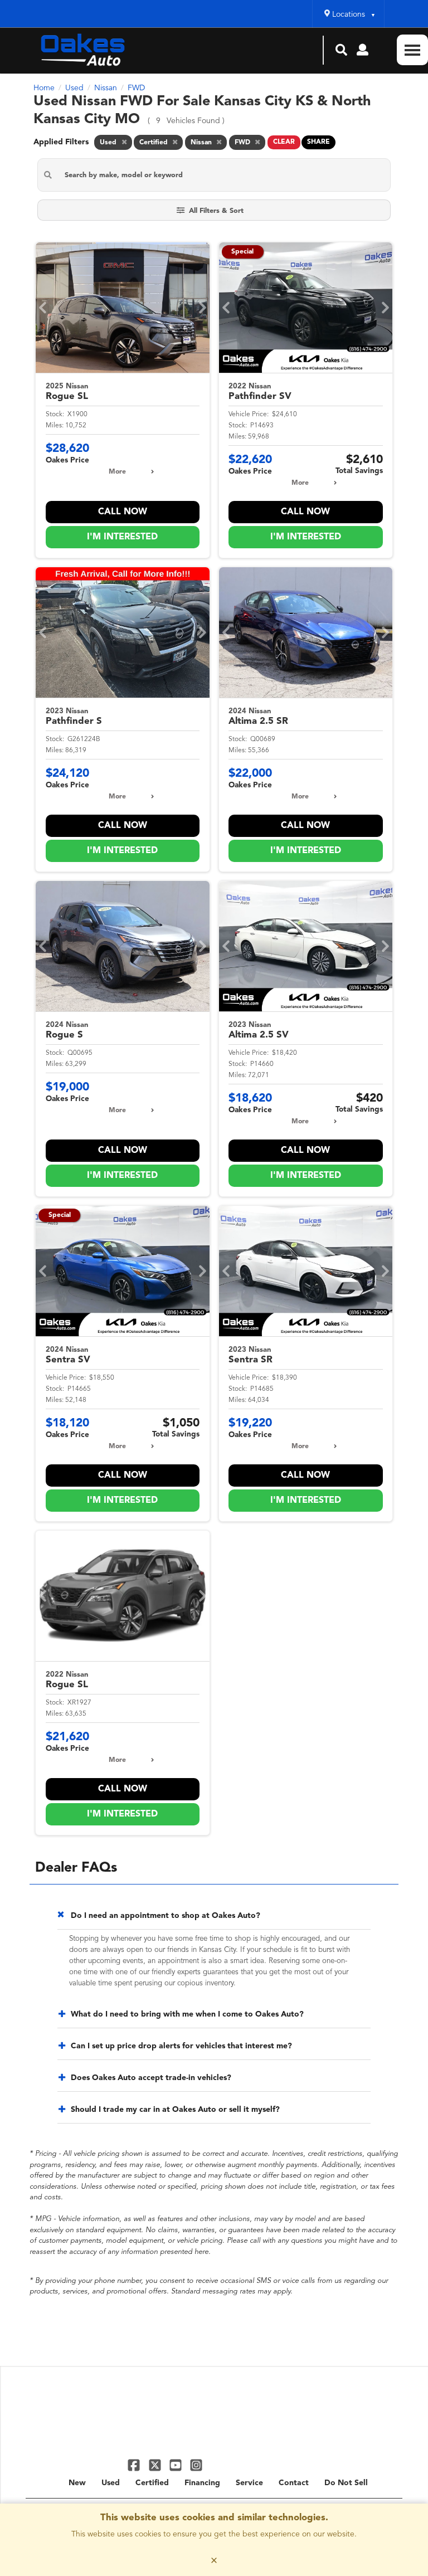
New (77, 2483)
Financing (202, 2483)
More (117, 472)
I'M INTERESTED (122, 537)
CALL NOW (123, 512)
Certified (152, 2483)
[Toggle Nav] (412, 50)
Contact (294, 2483)
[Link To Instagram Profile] (196, 2465)
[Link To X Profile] (156, 2465)
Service (249, 2483)
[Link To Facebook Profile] (135, 2465)
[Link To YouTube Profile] (177, 2465)
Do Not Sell (346, 2483)
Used (111, 2483)
